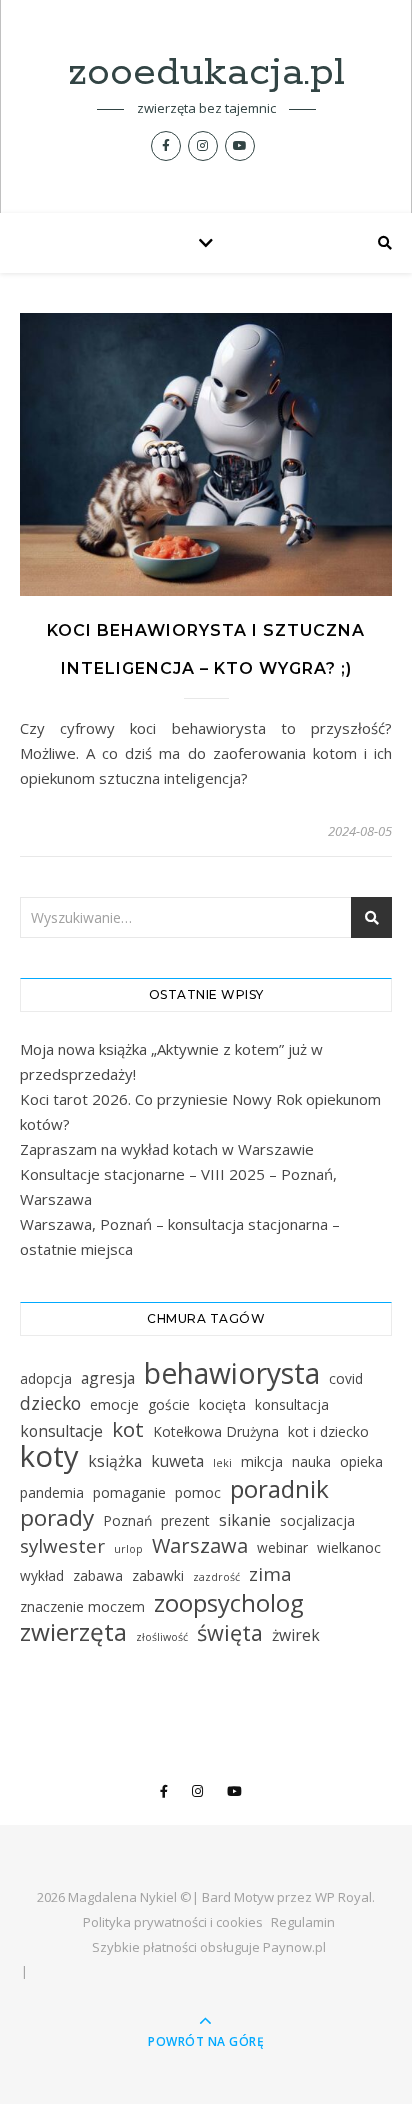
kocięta (222, 1404)
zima (270, 1574)
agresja (108, 1378)
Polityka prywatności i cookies (173, 1922)
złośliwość (162, 1637)
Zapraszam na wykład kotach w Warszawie (167, 1149)
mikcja (262, 1461)
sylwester (62, 1546)
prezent (185, 1520)
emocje (114, 1404)
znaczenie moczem (82, 1606)
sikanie (245, 1520)
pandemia (52, 1492)
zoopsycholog (229, 1602)
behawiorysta (232, 1373)
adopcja (46, 1378)
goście (169, 1404)
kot (128, 1429)
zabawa (98, 1575)
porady (57, 1517)
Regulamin (303, 1922)
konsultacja (292, 1404)
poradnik (279, 1488)
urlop (128, 1549)
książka (115, 1461)
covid (346, 1378)
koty (49, 1456)
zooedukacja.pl (206, 72)
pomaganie (129, 1492)
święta (230, 1632)
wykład (42, 1575)
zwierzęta (73, 1631)
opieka (361, 1461)
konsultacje (61, 1431)
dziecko (50, 1403)
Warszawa (200, 1545)
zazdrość (216, 1577)
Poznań (127, 1520)
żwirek (296, 1635)
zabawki (158, 1575)
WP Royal (343, 1897)
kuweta (177, 1461)
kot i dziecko (328, 1431)
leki (222, 1463)
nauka (311, 1461)
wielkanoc (349, 1547)
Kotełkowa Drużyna (216, 1431)
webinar (282, 1547)
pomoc (198, 1492)
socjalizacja (317, 1520)
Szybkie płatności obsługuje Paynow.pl (209, 1947)
